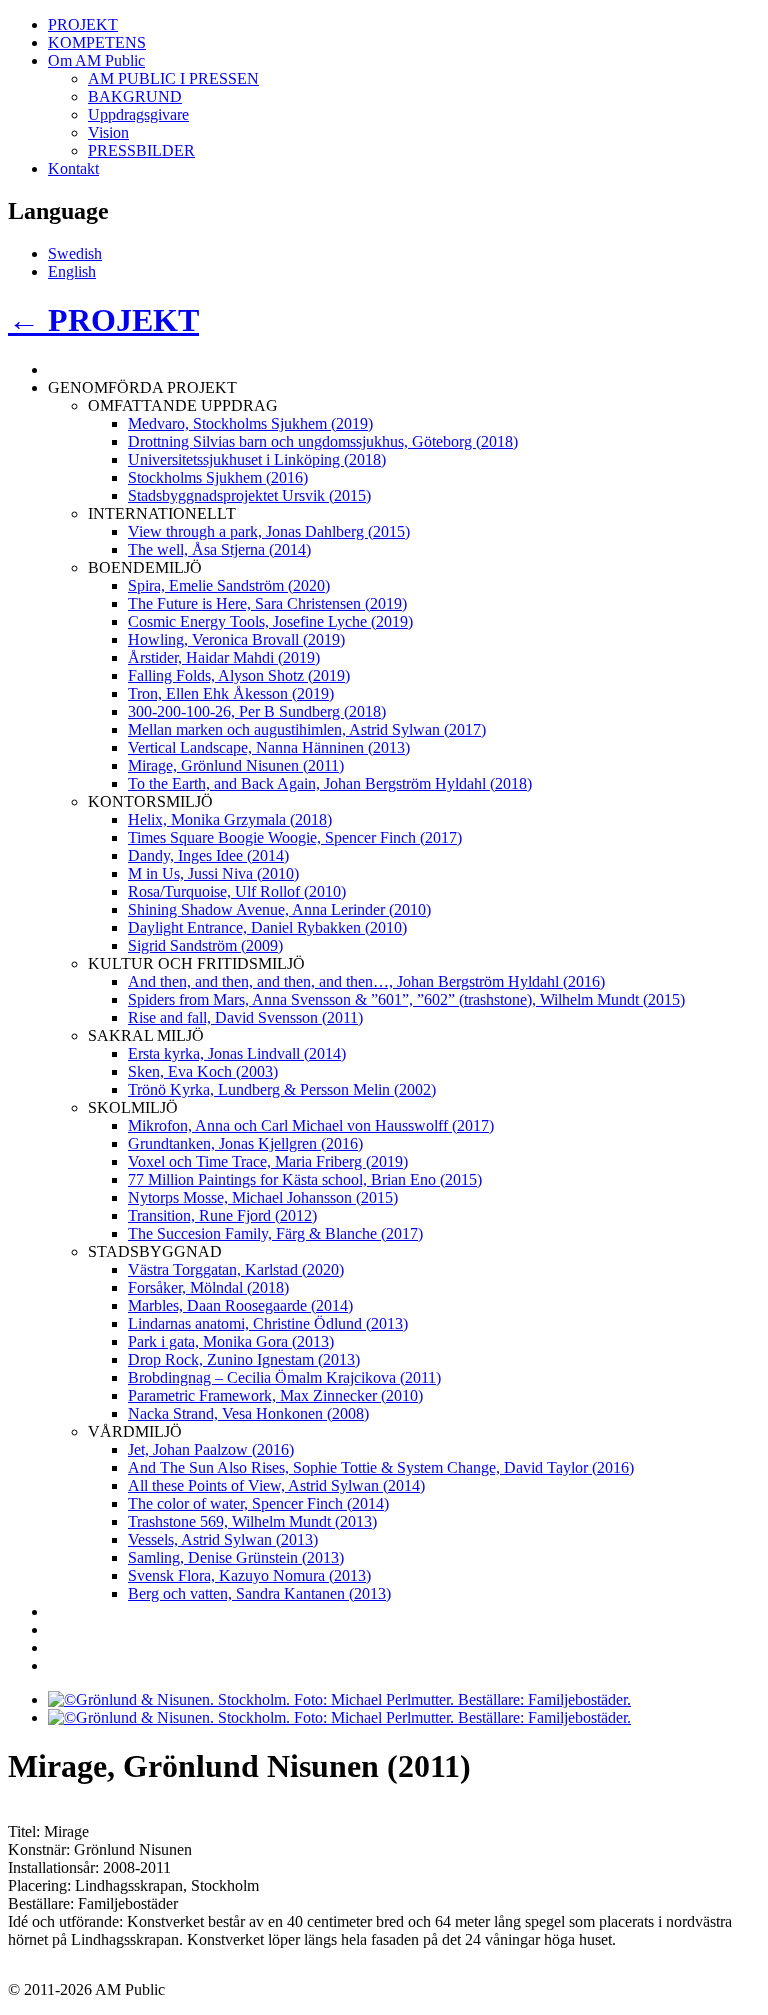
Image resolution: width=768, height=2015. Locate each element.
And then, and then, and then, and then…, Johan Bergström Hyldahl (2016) (366, 981)
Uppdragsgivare (138, 114)
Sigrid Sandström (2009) (205, 945)
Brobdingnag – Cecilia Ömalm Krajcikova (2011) (284, 1377)
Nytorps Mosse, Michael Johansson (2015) (263, 1197)
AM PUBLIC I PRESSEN (173, 78)
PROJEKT (83, 24)
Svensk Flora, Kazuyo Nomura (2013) (249, 1575)
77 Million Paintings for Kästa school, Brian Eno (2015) (305, 1179)
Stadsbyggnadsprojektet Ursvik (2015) (249, 495)
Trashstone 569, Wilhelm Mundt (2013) (252, 1521)
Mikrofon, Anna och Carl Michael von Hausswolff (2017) (311, 1125)
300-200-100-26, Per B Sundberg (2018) (257, 711)
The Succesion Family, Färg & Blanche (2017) (275, 1233)
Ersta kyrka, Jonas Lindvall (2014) (237, 1053)
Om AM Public (96, 60)
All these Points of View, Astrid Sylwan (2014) (276, 1485)
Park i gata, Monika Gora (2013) (231, 1341)
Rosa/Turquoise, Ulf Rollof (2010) (237, 891)
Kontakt (73, 168)
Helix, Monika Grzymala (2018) (230, 819)
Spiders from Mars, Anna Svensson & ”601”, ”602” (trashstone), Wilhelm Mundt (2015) (406, 999)
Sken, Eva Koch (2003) (203, 1071)
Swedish (75, 253)
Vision (108, 132)
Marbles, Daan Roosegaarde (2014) (240, 1305)
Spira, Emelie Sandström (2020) (229, 585)
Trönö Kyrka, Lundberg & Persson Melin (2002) (282, 1089)
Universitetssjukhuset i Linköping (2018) (257, 459)
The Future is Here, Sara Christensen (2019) (267, 603)
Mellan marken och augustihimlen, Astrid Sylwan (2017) (307, 729)
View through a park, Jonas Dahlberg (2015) (269, 531)
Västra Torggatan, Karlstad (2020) (236, 1269)
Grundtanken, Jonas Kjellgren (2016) (245, 1143)
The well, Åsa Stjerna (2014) (219, 549)
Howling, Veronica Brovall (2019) (236, 639)
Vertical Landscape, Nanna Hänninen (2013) (269, 747)
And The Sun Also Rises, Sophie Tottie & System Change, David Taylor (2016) (381, 1467)
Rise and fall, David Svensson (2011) (245, 1017)
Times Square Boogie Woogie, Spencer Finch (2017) (295, 837)
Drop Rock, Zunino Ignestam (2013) (244, 1359)
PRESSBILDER (141, 150)
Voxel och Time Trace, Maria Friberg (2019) (268, 1161)
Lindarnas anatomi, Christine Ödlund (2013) (268, 1323)
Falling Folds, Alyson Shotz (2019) (239, 675)
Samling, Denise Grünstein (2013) (236, 1557)
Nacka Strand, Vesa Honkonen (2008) (248, 1413)
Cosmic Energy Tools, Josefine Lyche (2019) (270, 621)
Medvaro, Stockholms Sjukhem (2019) (250, 423)
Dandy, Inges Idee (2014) (208, 855)
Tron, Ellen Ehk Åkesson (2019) (231, 693)
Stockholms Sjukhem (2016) (218, 477)
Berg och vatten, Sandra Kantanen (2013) (259, 1593)
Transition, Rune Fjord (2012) (222, 1215)
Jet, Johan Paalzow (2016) (211, 1449)
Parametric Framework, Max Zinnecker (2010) (275, 1395)
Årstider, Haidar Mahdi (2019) (224, 657)
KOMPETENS (97, 42)
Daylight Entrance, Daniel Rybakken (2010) (267, 927)
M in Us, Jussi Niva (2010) (213, 873)
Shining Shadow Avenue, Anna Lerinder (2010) (279, 909)
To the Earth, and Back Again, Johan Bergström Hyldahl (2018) (330, 783)
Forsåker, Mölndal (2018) (208, 1287)
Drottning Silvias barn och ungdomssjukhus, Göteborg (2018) (323, 441)
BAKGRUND (135, 96)
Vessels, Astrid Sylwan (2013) (223, 1539)
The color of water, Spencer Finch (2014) (258, 1503)
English (72, 271)
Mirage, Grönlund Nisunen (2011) (236, 765)
